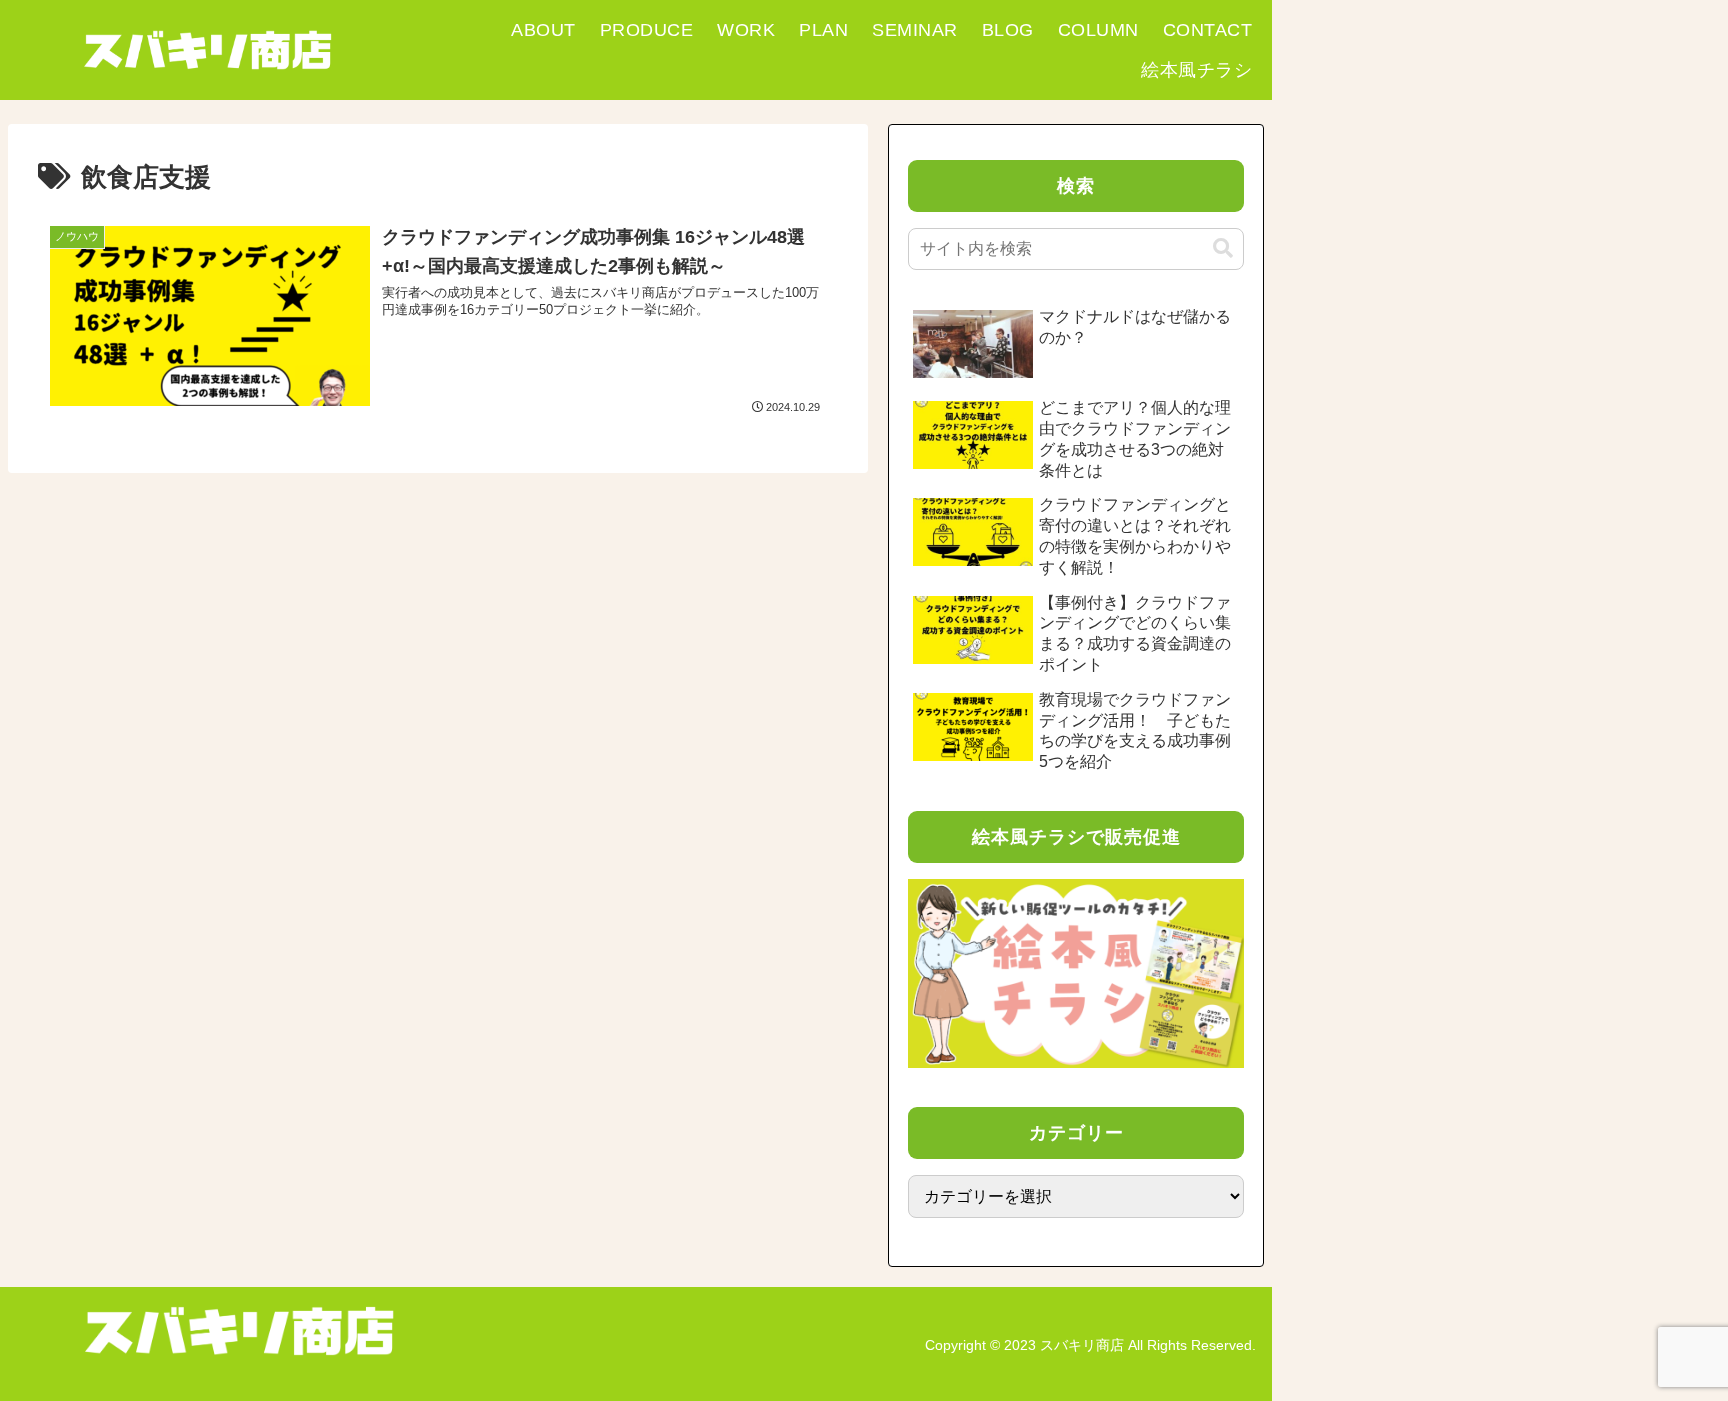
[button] (1223, 248)
